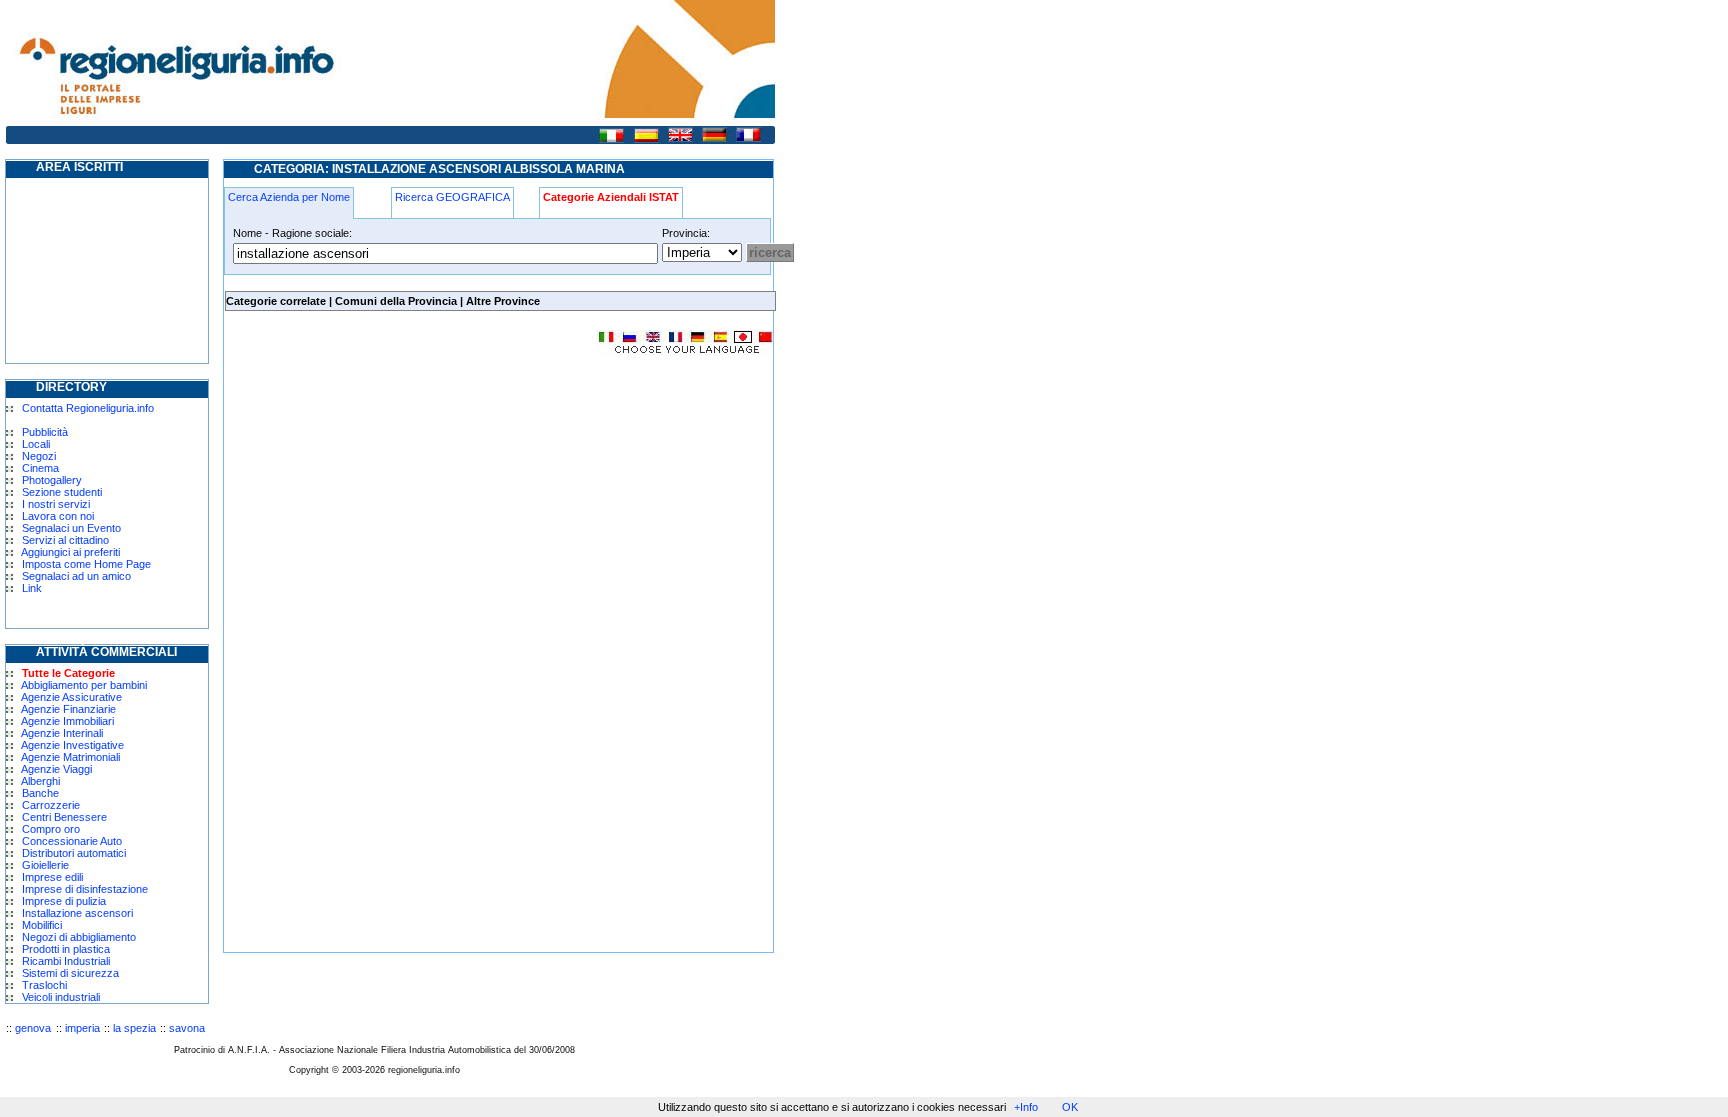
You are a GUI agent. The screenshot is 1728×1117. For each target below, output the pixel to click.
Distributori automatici (74, 853)
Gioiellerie (45, 865)
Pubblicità (45, 432)
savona (187, 1028)
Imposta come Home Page (86, 564)
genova (33, 1028)
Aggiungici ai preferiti (70, 552)
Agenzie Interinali (62, 733)
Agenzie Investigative (72, 745)
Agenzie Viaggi (56, 769)
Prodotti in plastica (66, 949)
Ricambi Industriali (66, 961)
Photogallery (52, 480)
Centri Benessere (64, 817)
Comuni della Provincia (396, 301)
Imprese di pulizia (64, 901)
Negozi (39, 456)
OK (1070, 1107)
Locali (36, 444)
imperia (82, 1028)
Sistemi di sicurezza (70, 973)
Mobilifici (42, 925)
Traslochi (44, 985)
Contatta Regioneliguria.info (88, 408)
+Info (1026, 1107)
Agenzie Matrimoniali (70, 757)
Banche (40, 793)
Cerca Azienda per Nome (289, 197)
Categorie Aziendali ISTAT (611, 197)
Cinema (40, 468)
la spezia (134, 1028)
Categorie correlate (276, 301)
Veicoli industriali (61, 997)
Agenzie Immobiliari (67, 721)
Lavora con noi (58, 516)
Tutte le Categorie (68, 673)
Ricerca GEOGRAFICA (452, 197)
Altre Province (503, 301)
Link (32, 588)
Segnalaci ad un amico (76, 576)
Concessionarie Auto (72, 841)
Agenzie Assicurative (71, 697)
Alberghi (40, 781)
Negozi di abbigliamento (79, 937)
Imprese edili (52, 877)
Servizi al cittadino (65, 540)
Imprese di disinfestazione (85, 889)
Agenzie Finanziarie (68, 709)
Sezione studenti (62, 492)
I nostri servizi (56, 504)
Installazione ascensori (77, 913)
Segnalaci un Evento (71, 528)
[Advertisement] (392, 514)
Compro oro (51, 829)
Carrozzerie (51, 805)
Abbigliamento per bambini (84, 685)
